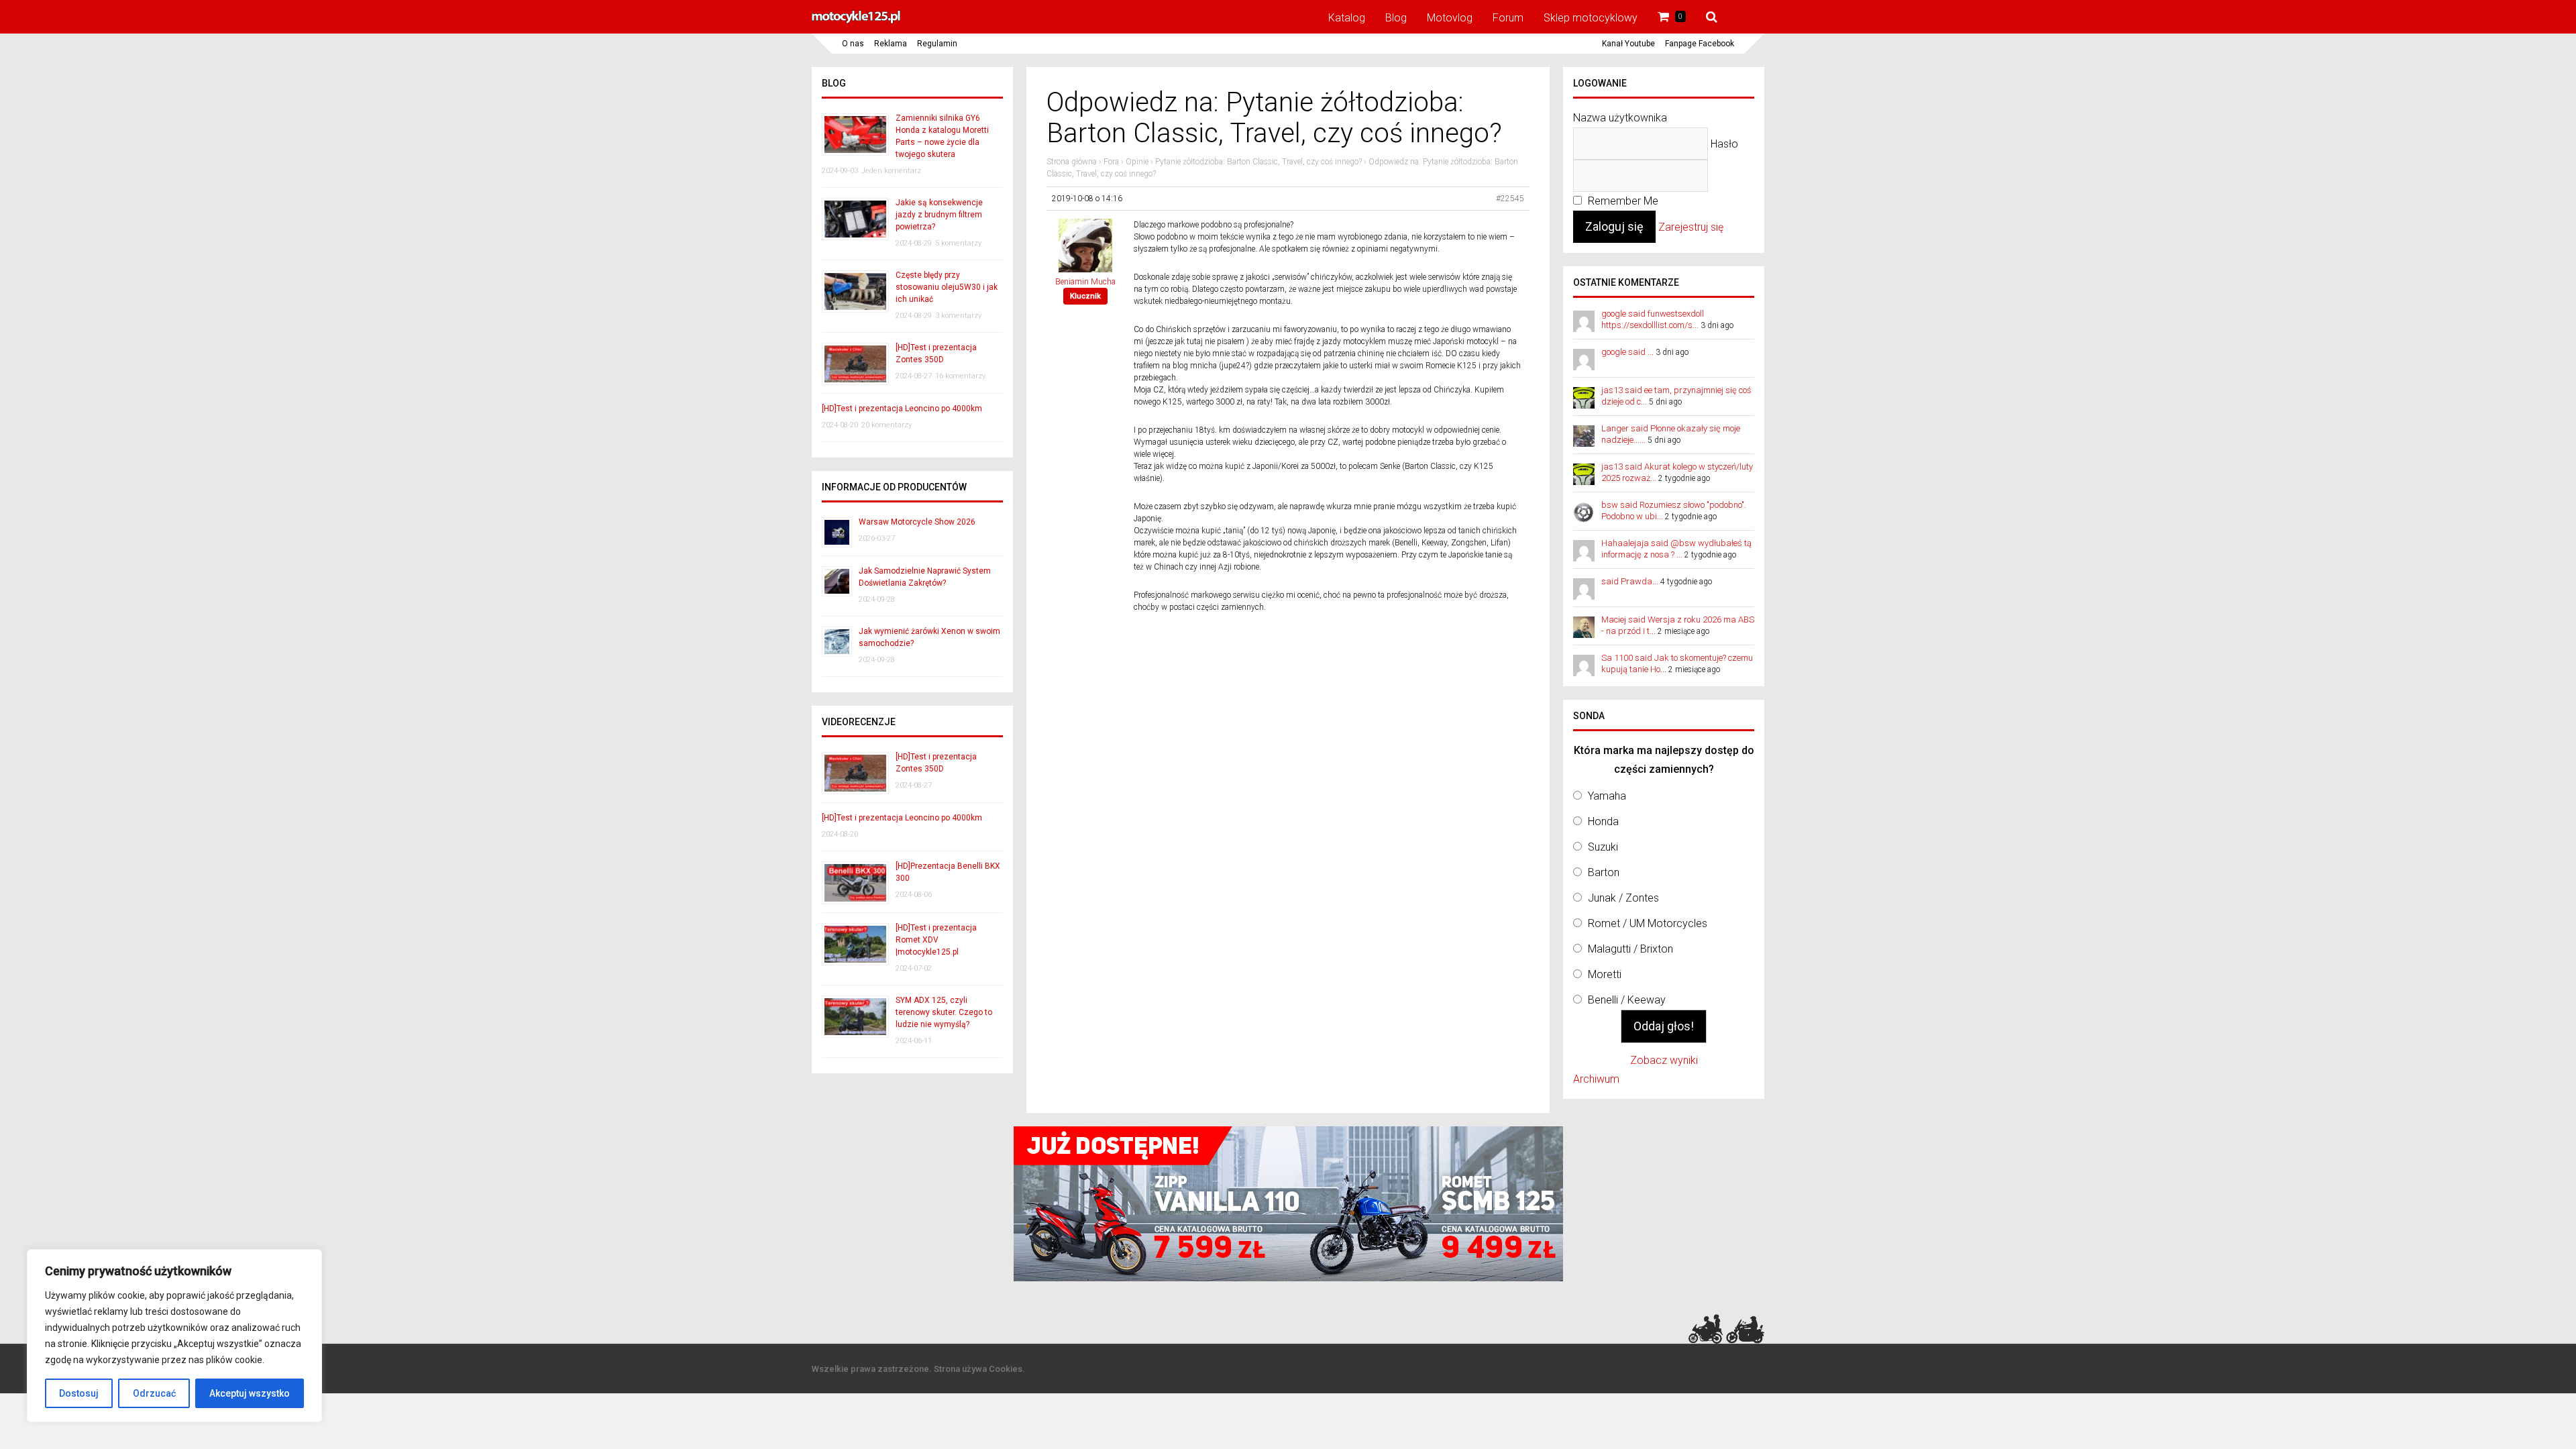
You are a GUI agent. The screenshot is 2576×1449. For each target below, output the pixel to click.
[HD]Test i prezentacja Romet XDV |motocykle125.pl (936, 940)
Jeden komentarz (891, 171)
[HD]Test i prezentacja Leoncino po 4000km (902, 409)
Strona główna (1072, 162)
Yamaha (1607, 796)
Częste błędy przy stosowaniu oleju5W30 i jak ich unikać (947, 287)
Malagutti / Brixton (1630, 949)
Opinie (1137, 162)
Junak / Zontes (1623, 898)
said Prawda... (1630, 581)
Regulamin (937, 44)
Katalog (1347, 18)
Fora (1111, 162)
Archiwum (1596, 1079)
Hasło (1724, 144)
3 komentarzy (958, 316)
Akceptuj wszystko (250, 1393)
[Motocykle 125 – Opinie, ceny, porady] (856, 21)
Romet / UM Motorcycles (1648, 923)
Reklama (891, 44)
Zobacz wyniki (1664, 1060)
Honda (1603, 821)
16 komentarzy (960, 376)
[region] (174, 1336)
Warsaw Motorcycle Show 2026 (917, 522)
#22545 (1510, 199)
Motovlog (1450, 18)
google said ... (1627, 352)
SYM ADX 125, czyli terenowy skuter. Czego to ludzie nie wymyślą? (944, 1012)
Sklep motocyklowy (1591, 18)
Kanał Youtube (1628, 44)
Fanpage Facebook (1700, 44)
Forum (1508, 18)
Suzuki (1603, 847)
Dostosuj (79, 1393)
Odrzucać (154, 1393)
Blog (1396, 18)
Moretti (1605, 974)
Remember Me (1622, 201)
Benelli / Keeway (1627, 1000)
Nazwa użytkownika (1620, 118)
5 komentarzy (958, 243)
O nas (853, 44)
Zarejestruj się (1691, 227)
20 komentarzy (887, 425)
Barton (1604, 872)
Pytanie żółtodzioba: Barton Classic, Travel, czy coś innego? (1258, 162)
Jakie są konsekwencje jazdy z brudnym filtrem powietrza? (939, 215)
